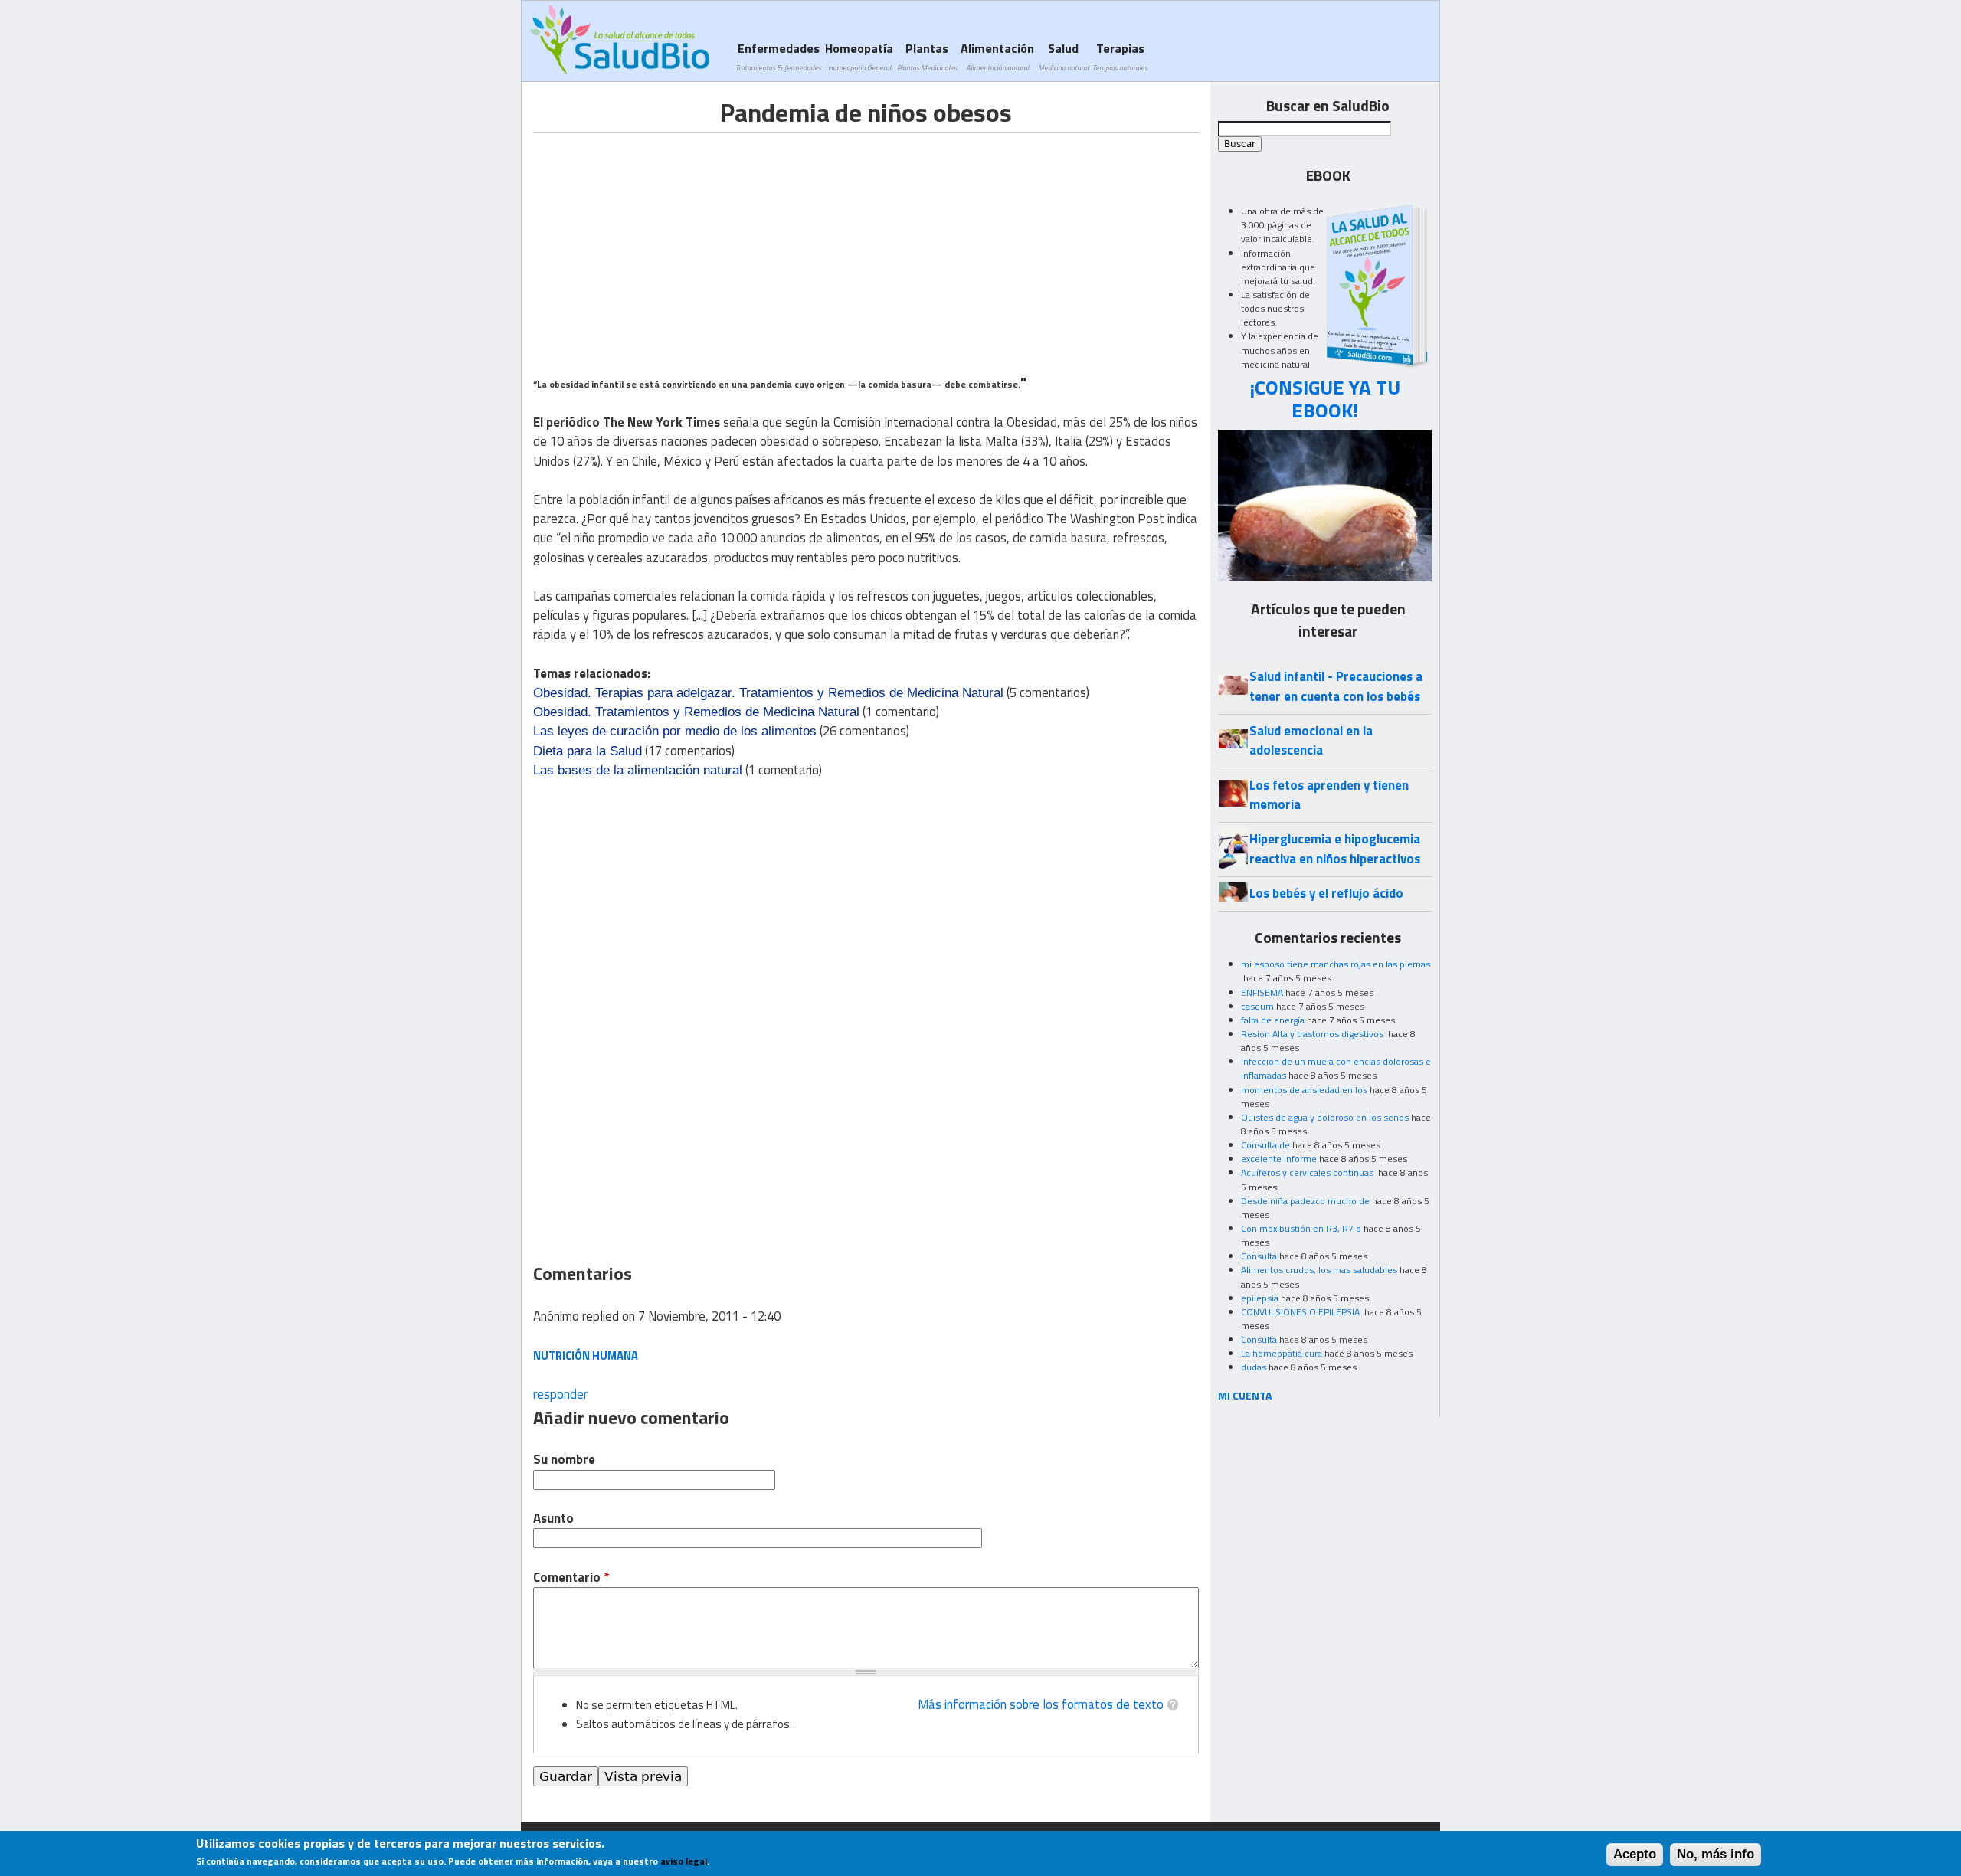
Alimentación (997, 56)
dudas (1254, 1367)
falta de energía (1273, 1020)
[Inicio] (619, 39)
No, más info (1715, 1855)
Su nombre (564, 1460)
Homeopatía (859, 56)
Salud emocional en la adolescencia (1311, 740)
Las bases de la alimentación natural (638, 770)
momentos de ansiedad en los (1304, 1090)
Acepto (1635, 1855)
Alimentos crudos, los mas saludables (1319, 1270)
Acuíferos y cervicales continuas (1308, 1172)
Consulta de (1265, 1145)
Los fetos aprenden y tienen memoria (1329, 795)
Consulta (1259, 1256)
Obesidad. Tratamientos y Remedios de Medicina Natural (696, 712)
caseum (1257, 1006)
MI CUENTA (1245, 1395)
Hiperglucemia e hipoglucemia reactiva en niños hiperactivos (1335, 848)
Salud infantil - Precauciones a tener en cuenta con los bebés (1336, 686)
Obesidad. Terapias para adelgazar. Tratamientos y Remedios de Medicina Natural (768, 693)
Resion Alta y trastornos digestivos (1313, 1034)
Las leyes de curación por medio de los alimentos (675, 731)
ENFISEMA (1262, 992)
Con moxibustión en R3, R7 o (1301, 1228)
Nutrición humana (586, 1355)
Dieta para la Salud (588, 751)
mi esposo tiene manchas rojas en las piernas (1336, 964)
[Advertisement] (662, 240)
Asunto (553, 1519)
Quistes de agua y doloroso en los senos (1325, 1117)
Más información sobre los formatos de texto (1041, 1704)
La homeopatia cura (1282, 1353)
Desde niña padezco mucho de (1305, 1201)
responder (560, 1394)
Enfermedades (778, 56)
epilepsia (1260, 1298)
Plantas (927, 56)
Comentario (571, 1578)
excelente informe (1279, 1159)
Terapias (1120, 56)
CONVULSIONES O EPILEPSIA (1301, 1312)
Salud (1063, 56)
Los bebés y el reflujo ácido (1326, 893)
